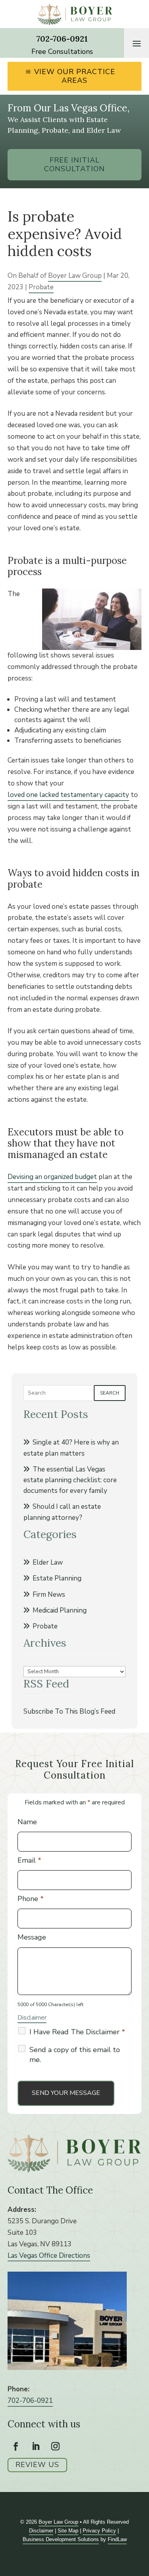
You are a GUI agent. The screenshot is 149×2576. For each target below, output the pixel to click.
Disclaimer (32, 2018)
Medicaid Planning (60, 1610)
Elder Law (48, 1562)
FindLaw (117, 2539)
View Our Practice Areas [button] (75, 76)
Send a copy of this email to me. (75, 2055)
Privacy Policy (99, 2531)
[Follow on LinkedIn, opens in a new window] (36, 2446)
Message (32, 1937)
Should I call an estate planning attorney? (62, 1512)
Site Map (68, 2531)
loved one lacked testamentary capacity (68, 795)
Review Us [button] (37, 2465)
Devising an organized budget (52, 1177)
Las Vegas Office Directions (49, 2256)
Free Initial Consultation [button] (74, 164)
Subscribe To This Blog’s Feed (69, 1711)
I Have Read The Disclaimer (77, 2032)
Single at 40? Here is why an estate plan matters (71, 1448)
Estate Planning (57, 1578)
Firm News (49, 1595)
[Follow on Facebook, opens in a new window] (16, 2446)
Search (110, 1393)
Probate (41, 287)
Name (27, 1822)
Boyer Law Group (75, 276)
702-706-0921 (62, 39)
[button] (137, 43)
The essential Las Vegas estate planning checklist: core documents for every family (70, 1480)
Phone (31, 1899)
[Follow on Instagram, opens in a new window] (56, 2446)
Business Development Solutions (61, 2539)
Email (29, 1860)
